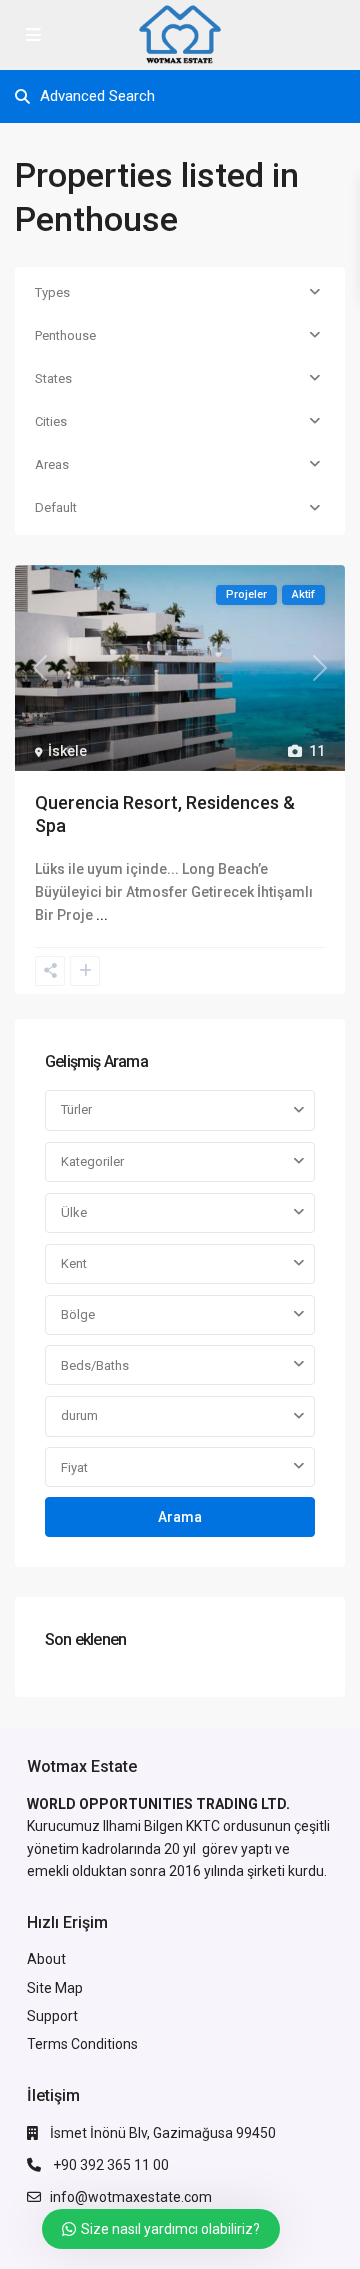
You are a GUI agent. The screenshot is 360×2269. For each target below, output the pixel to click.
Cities (51, 421)
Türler (76, 1109)
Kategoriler (92, 1161)
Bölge (78, 1314)
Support (52, 2016)
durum (79, 1415)
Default (56, 507)
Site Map (55, 1988)
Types (52, 292)
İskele (67, 751)
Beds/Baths (95, 1365)
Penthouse (65, 335)
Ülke (74, 1212)
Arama (180, 1517)
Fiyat (74, 1467)
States (53, 378)
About (46, 1959)
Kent (74, 1263)
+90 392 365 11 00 (109, 2165)
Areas (52, 464)
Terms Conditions (82, 2044)
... (102, 915)
